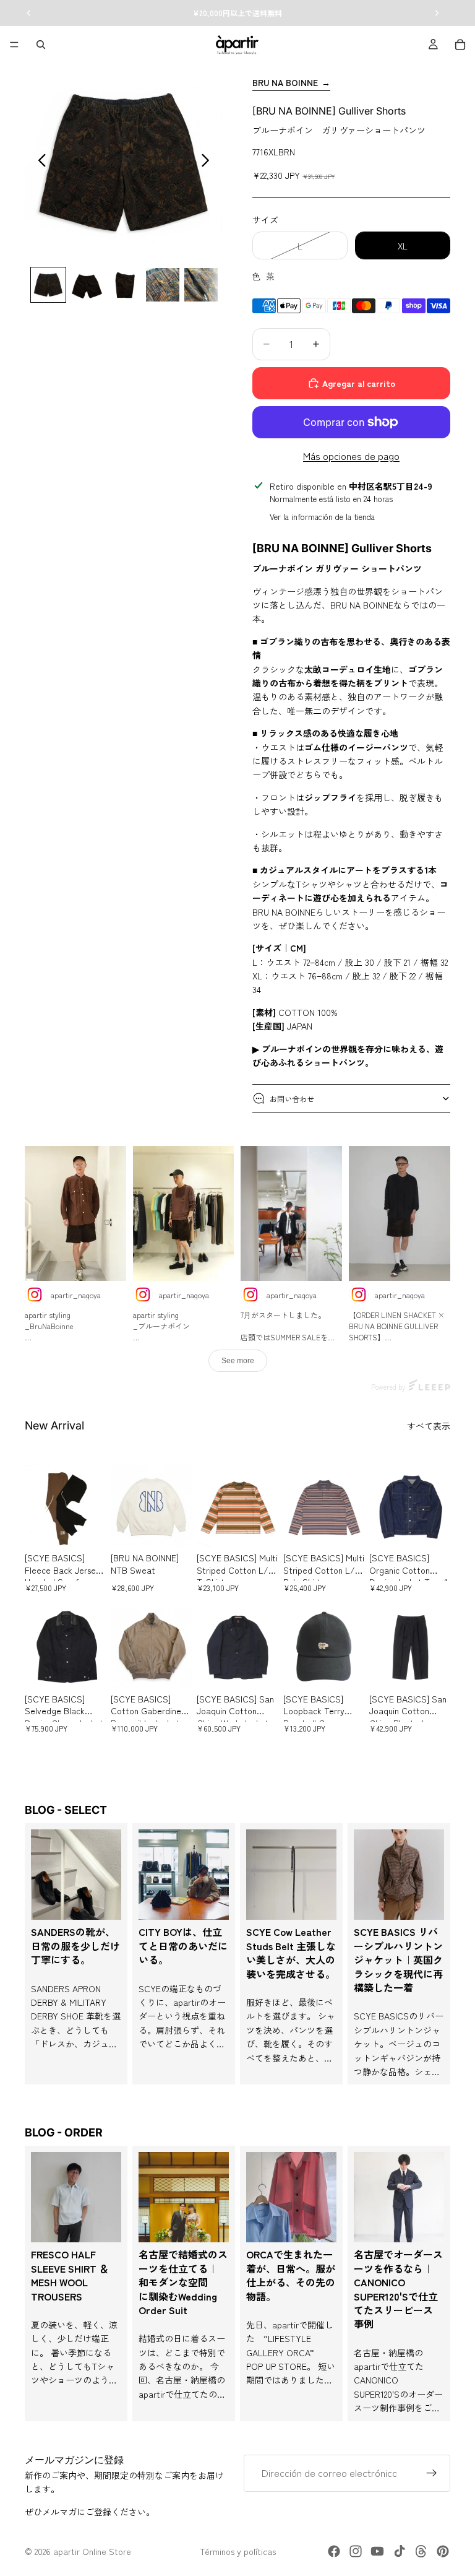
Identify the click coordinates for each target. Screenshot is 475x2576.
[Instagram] (356, 2551)
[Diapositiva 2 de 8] (87, 285)
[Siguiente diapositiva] (209, 162)
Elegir (97, 1528)
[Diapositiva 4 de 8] (163, 285)
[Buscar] (41, 45)
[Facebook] (334, 2551)
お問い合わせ (292, 1099)
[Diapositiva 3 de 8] (125, 285)
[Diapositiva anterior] (39, 162)
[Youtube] (377, 2551)
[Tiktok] (400, 2551)
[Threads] (421, 2551)
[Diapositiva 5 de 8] (201, 285)
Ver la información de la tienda (322, 517)
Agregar (356, 1669)
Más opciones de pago (351, 456)
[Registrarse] (432, 2473)
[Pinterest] (443, 2551)
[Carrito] (460, 45)
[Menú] (14, 45)
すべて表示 (429, 1426)
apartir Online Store (92, 2551)
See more (238, 1361)
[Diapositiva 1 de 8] (48, 285)
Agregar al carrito (359, 383)
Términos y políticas (238, 2551)
